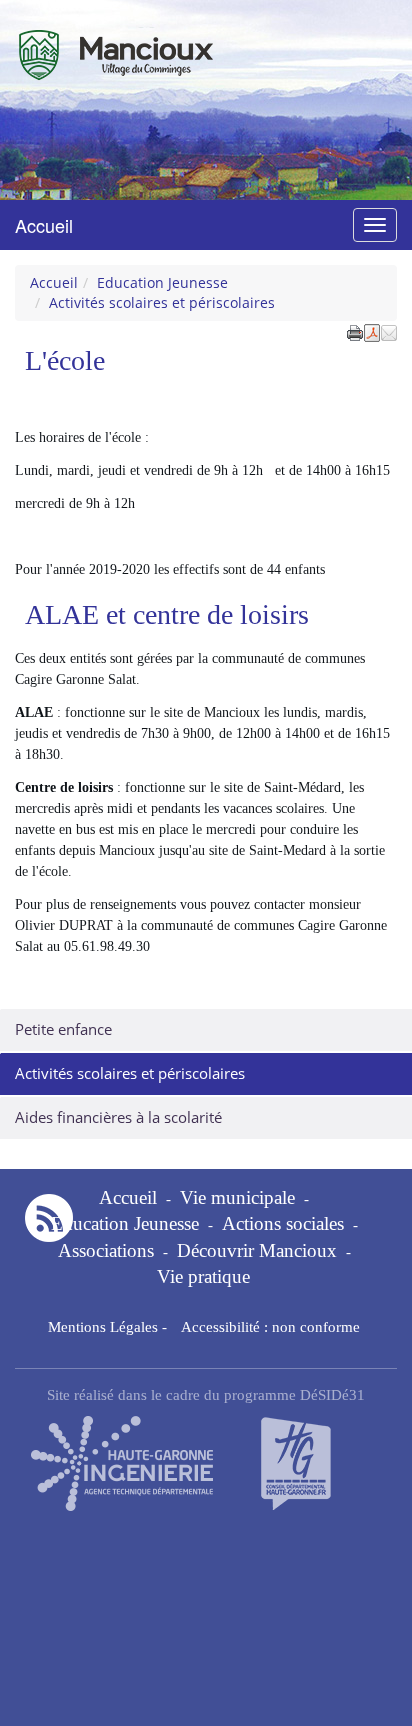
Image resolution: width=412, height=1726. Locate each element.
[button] (389, 331)
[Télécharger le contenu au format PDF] (372, 331)
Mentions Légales (103, 1326)
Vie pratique (203, 1276)
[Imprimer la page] (355, 331)
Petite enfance (63, 1029)
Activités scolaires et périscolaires (130, 1073)
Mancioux (96, 44)
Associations (106, 1250)
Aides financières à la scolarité (118, 1117)
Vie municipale (237, 1197)
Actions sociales (283, 1223)
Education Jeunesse (162, 282)
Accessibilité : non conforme (270, 1326)
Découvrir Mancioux (257, 1250)
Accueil (44, 225)
